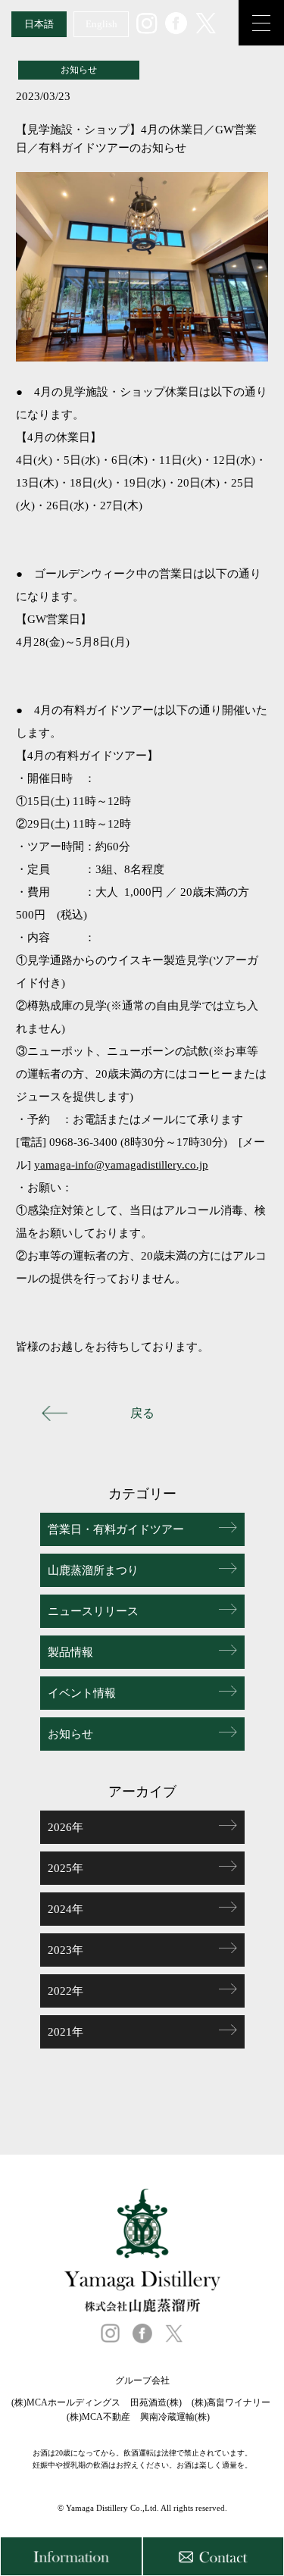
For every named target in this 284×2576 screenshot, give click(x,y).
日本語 (39, 24)
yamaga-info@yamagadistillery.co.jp (121, 1165)
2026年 (66, 1827)
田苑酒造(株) (156, 2402)
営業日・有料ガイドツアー (116, 1529)
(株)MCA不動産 (98, 2417)
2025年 (66, 1868)
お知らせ (70, 1734)
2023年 (66, 1950)
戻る (142, 1413)
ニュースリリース (93, 1611)
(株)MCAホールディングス (66, 2402)
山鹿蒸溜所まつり (93, 1570)
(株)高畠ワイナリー (231, 2402)
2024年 (66, 1909)
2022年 (66, 1991)
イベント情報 (82, 1693)
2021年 (66, 2032)
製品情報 (70, 1652)
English (101, 24)
